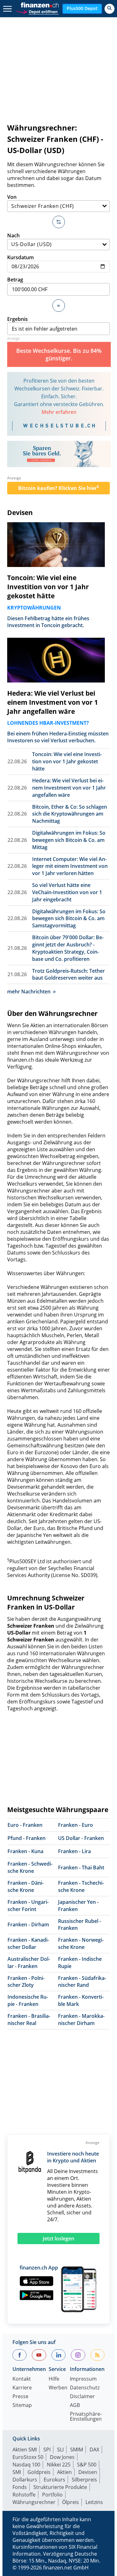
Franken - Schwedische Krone (30, 1867)
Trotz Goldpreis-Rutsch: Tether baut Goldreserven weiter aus (68, 974)
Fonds (20, 2487)
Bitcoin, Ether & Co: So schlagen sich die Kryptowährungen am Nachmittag (70, 814)
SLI (60, 2450)
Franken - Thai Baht (81, 1868)
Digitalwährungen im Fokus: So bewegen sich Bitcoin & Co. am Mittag (69, 840)
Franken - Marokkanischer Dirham (81, 2020)
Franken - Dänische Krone (26, 1886)
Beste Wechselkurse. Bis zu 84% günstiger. (59, 354)
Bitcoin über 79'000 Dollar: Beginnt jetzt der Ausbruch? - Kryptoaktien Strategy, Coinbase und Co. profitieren (68, 948)
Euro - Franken (25, 1825)
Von (12, 197)
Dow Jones (62, 2457)
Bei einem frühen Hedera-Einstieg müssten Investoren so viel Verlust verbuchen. (58, 737)
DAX (94, 2450)
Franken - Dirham (28, 1924)
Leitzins (94, 2502)
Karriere (22, 2388)
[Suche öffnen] (110, 9)
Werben (58, 2388)
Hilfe (54, 2379)
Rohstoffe (24, 2495)
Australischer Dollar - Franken (29, 1963)
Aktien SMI (25, 2450)
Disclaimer (82, 2397)
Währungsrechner (34, 2502)
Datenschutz (85, 2388)
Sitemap (22, 2406)
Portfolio (52, 2495)
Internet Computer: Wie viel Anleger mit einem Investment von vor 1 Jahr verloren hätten (70, 866)
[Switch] (59, 222)
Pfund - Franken (27, 1838)
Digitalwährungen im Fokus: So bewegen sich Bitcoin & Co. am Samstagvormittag (69, 919)
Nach (13, 235)
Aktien (64, 2472)
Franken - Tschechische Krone (81, 1886)
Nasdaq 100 (26, 2465)
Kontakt (22, 2379)
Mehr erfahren (59, 412)
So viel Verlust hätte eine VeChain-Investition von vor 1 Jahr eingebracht (67, 892)
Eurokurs (54, 2480)
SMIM (77, 2450)
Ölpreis (71, 2502)
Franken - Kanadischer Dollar (28, 1943)
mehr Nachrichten (29, 992)
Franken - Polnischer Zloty (26, 1982)
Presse (20, 2397)
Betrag (15, 280)
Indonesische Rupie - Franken (28, 2000)
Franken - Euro (76, 1825)
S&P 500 (87, 2465)
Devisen (20, 513)
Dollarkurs (25, 2480)
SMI (17, 2472)
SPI (47, 2450)
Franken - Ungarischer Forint (28, 1906)
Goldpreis (39, 2472)
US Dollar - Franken (81, 1838)
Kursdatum (20, 257)
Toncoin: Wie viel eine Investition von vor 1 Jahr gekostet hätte (48, 587)
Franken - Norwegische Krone (81, 1943)
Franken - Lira (74, 1851)
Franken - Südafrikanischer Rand (82, 1982)
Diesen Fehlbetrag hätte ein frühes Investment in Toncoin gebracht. (48, 622)
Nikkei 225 (59, 2465)
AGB (75, 2406)
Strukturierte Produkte (60, 2487)
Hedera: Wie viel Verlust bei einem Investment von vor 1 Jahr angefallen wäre (53, 702)
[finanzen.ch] (40, 5)
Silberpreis (84, 2480)
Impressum (83, 2379)
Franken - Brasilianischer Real (29, 2020)
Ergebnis (17, 319)
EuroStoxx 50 (28, 2457)
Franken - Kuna (25, 1851)
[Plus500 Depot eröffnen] (37, 11)
